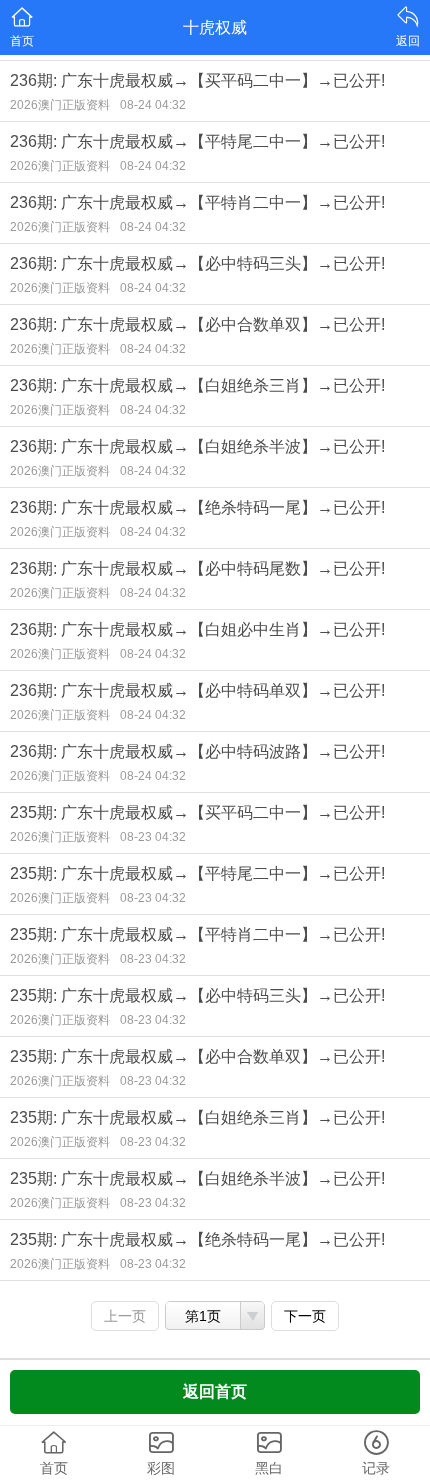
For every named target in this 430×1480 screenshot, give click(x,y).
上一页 (125, 1316)
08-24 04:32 (153, 105)
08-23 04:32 (153, 837)
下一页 (305, 1316)
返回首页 (215, 1391)
